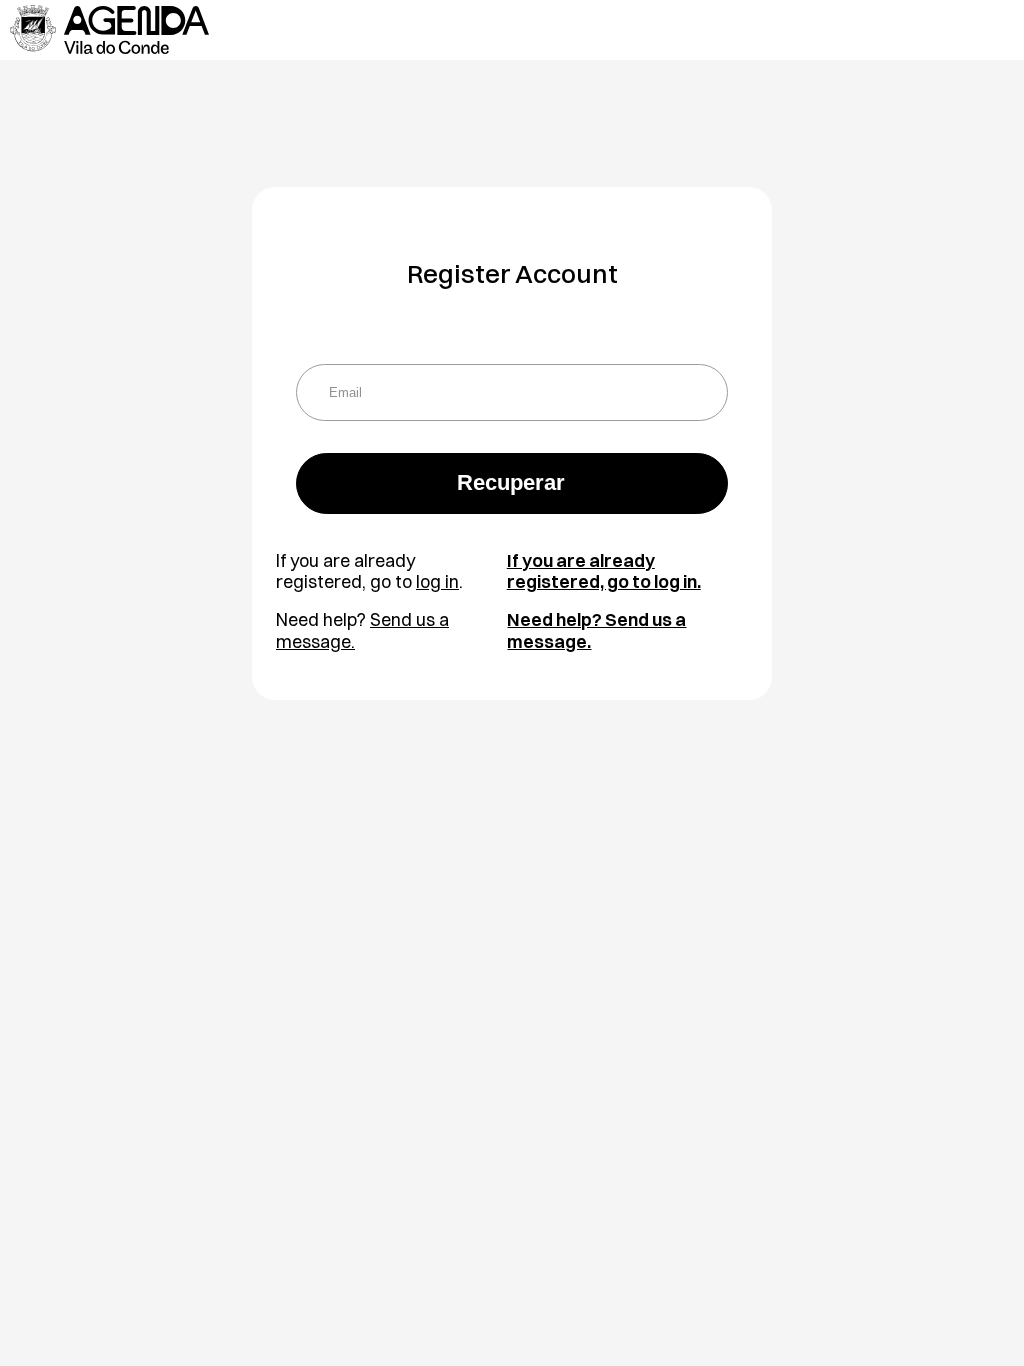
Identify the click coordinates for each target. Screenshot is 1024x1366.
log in (437, 581)
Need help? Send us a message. (596, 630)
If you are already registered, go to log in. (604, 571)
